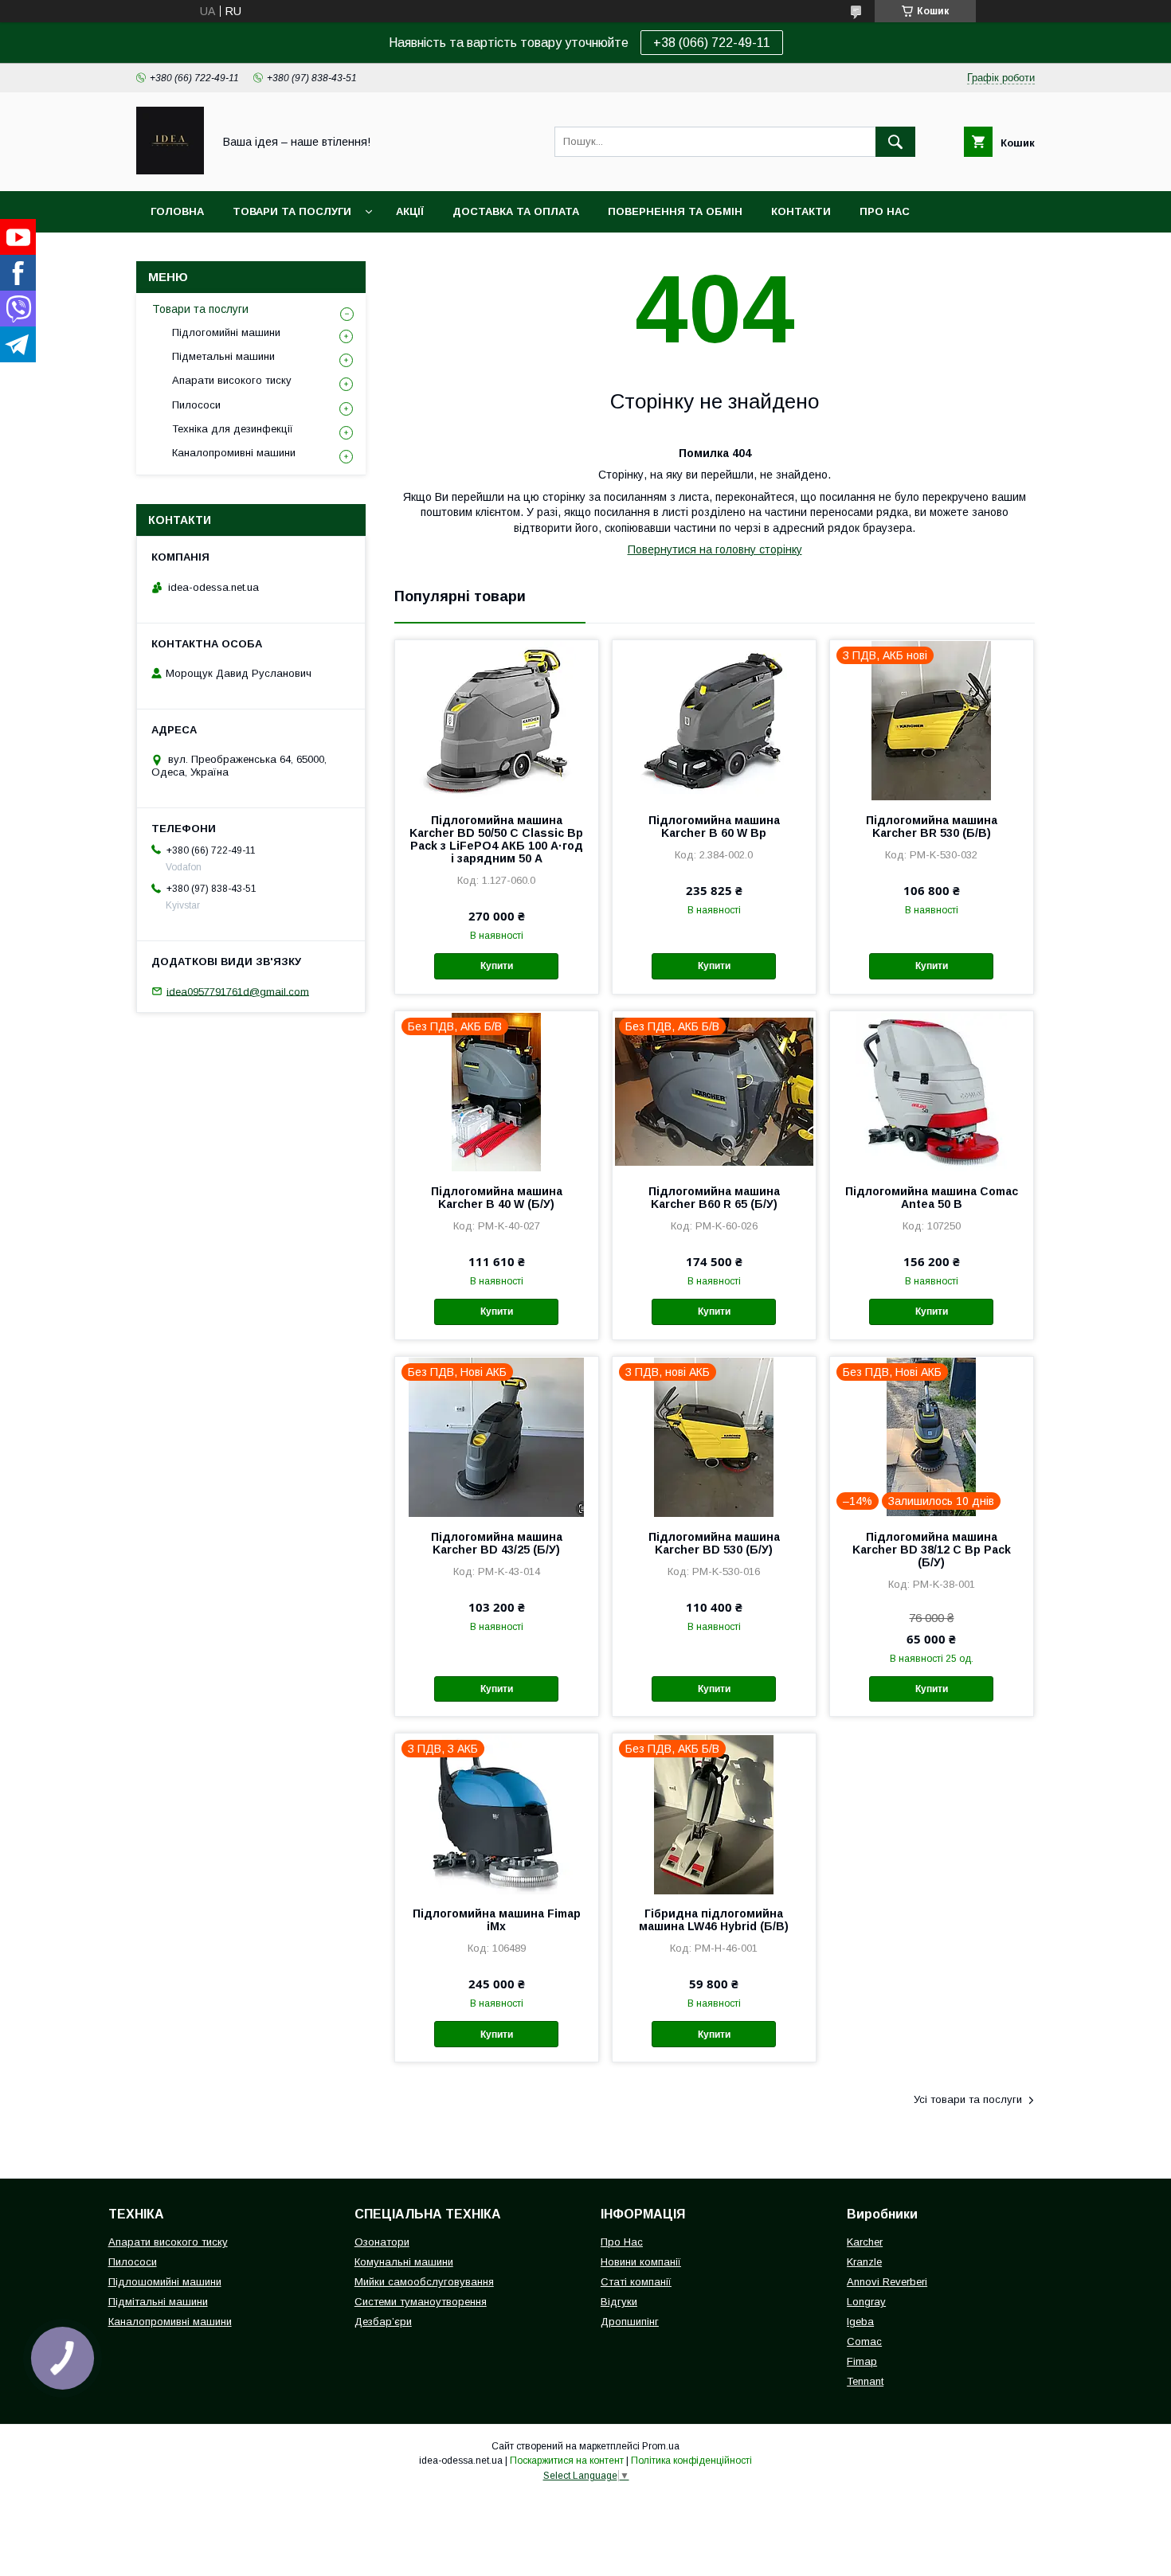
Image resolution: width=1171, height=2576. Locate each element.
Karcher (865, 2242)
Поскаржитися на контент (567, 2461)
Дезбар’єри (383, 2322)
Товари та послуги (292, 211)
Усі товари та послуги (968, 2099)
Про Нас (622, 2242)
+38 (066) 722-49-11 (712, 43)
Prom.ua (661, 2446)
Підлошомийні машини (165, 2282)
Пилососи (196, 405)
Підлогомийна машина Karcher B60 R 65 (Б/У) (714, 1198)
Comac (864, 2341)
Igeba (860, 2322)
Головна (177, 211)
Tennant (865, 2381)
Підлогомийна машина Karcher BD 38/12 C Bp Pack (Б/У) (932, 1550)
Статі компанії (636, 2282)
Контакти (801, 211)
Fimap (862, 2361)
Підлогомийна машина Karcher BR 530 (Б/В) (932, 827)
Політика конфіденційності (691, 2461)
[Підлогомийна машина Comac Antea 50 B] (932, 1091)
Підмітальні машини (158, 2302)
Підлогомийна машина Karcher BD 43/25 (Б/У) (497, 1543)
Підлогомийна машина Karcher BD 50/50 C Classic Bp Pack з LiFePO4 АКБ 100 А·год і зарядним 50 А (496, 839)
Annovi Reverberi (887, 2282)
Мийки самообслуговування (424, 2282)
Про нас (885, 211)
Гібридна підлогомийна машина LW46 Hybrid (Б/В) (714, 1920)
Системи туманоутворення (421, 2302)
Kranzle (864, 2262)
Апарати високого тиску (232, 380)
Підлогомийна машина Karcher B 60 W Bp (714, 827)
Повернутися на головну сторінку (715, 549)
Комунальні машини (404, 2262)
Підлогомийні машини (226, 332)
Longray (866, 2302)
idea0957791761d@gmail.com (238, 991)
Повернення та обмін (675, 211)
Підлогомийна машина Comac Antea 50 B (932, 1198)
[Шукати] (895, 142)
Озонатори (382, 2242)
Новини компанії (641, 2262)
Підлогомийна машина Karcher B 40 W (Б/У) (497, 1198)
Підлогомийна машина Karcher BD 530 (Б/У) (714, 1543)
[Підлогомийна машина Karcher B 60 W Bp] (714, 720)
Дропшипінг (630, 2322)
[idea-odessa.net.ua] (170, 170)
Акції (410, 211)
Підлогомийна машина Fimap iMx (497, 1920)
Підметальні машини (223, 356)
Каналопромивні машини (234, 453)
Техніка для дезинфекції (233, 429)
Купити (497, 966)
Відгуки (619, 2302)
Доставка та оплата (516, 211)
